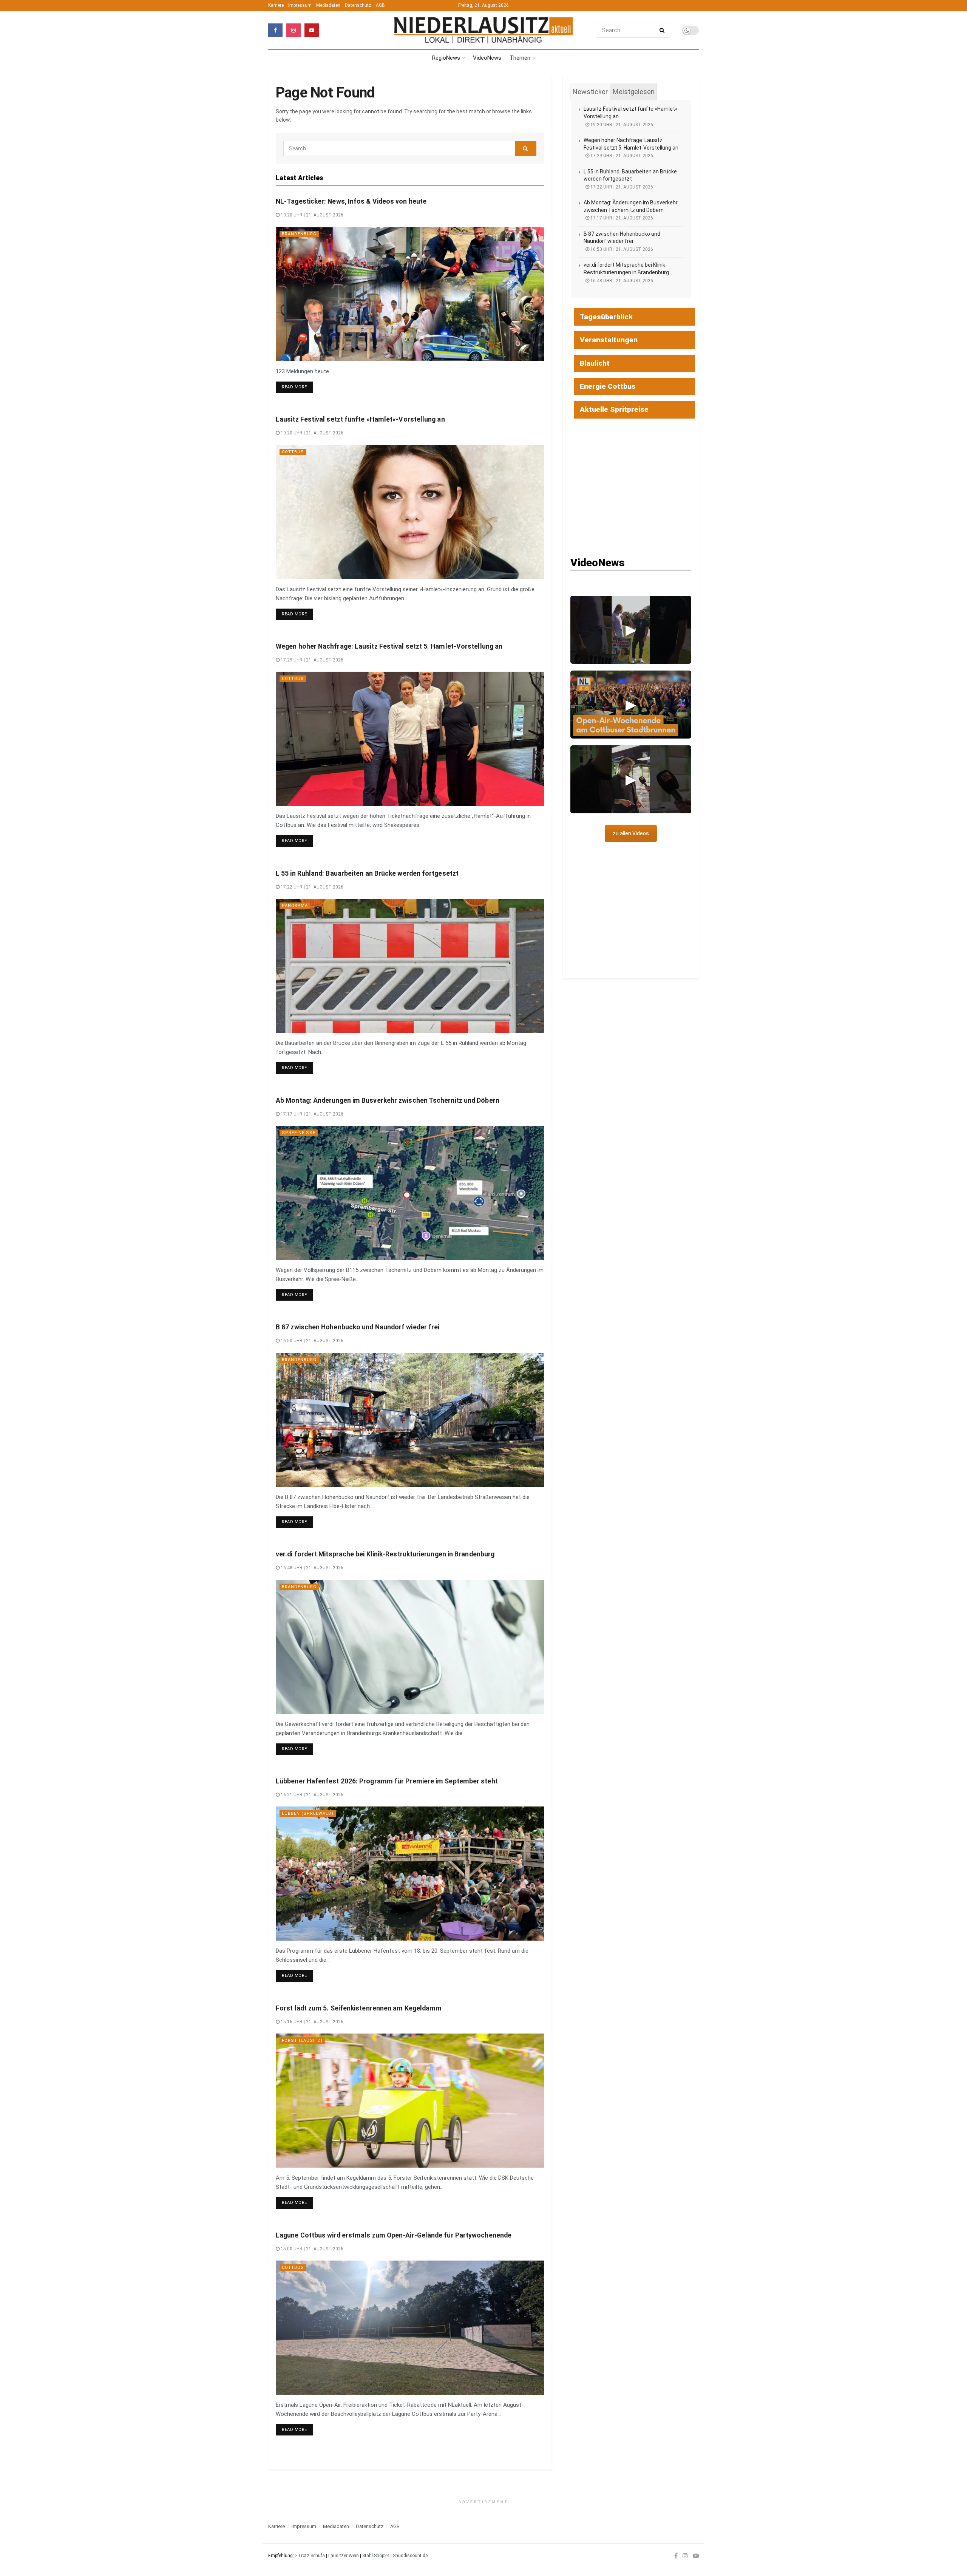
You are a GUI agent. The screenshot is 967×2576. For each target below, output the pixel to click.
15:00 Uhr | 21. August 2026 (311, 2249)
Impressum (300, 5)
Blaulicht (595, 363)
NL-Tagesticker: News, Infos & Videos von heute (351, 201)
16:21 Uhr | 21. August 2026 (311, 1795)
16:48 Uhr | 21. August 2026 (311, 1568)
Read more (297, 387)
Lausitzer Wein (344, 2556)
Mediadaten (328, 5)
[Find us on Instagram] (293, 30)
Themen (520, 58)
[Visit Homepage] (483, 30)
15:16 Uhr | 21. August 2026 (311, 2022)
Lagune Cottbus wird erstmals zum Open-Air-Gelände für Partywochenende (394, 2235)
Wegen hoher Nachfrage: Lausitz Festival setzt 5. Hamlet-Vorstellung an (389, 646)
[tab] (590, 92)
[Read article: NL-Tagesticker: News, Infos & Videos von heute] (410, 294)
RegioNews (446, 58)
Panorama (295, 906)
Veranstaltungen (609, 340)
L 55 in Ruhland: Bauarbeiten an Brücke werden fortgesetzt (367, 873)
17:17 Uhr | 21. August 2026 (311, 1114)
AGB (380, 5)
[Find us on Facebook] (275, 30)
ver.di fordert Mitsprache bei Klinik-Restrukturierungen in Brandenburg (385, 1554)
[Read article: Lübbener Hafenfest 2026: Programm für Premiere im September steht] (410, 1874)
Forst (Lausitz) (302, 2041)
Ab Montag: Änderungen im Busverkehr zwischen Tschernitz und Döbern (388, 1100)
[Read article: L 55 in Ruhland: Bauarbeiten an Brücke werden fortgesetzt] (410, 966)
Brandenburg (299, 234)
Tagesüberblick (606, 317)
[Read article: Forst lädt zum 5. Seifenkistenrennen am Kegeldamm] (410, 2101)
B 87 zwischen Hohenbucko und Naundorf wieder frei (358, 1327)
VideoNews (487, 58)
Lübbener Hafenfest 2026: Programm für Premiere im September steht (387, 1781)
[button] (631, 630)
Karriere (276, 5)
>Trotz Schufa (310, 2556)
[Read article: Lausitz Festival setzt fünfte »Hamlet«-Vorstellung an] (410, 512)
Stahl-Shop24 (376, 2556)
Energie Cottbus (608, 386)
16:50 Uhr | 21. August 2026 (311, 1341)
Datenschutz (358, 5)
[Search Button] (663, 30)
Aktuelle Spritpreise (614, 409)
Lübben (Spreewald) (308, 1813)
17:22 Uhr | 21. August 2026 (311, 887)
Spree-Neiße (299, 1133)
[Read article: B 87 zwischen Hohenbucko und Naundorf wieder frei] (410, 1420)
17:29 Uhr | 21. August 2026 (311, 660)
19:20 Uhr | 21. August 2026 (311, 215)
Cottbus (293, 452)
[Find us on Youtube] (312, 30)
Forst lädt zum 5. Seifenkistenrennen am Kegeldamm (359, 2008)
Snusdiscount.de (410, 2556)
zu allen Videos (631, 833)
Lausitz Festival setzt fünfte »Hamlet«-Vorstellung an (360, 419)
